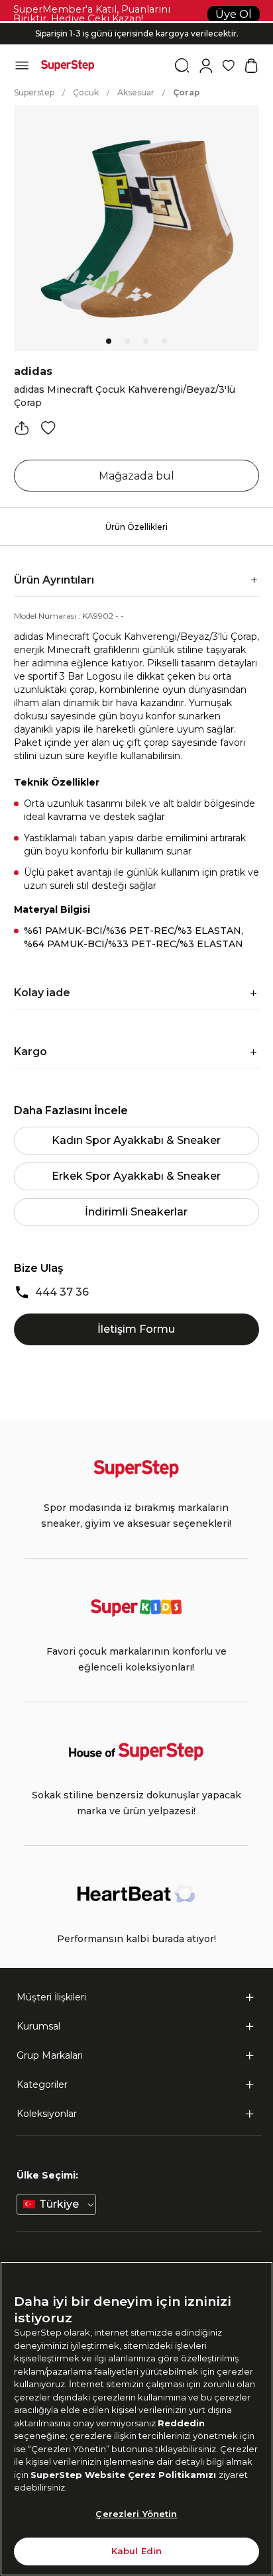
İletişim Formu (136, 1329)
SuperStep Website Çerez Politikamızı (125, 2475)
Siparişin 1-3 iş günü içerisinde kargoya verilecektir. (137, 29)
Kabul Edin (136, 2551)
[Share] (22, 428)
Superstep (34, 92)
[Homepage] (68, 66)
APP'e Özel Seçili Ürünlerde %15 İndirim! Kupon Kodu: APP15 (136, 40)
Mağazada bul (136, 476)
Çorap (187, 92)
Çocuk (86, 92)
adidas (33, 371)
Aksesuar (136, 92)
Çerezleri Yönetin (136, 2514)
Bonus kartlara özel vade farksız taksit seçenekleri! (136, 23)
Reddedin (181, 2423)
